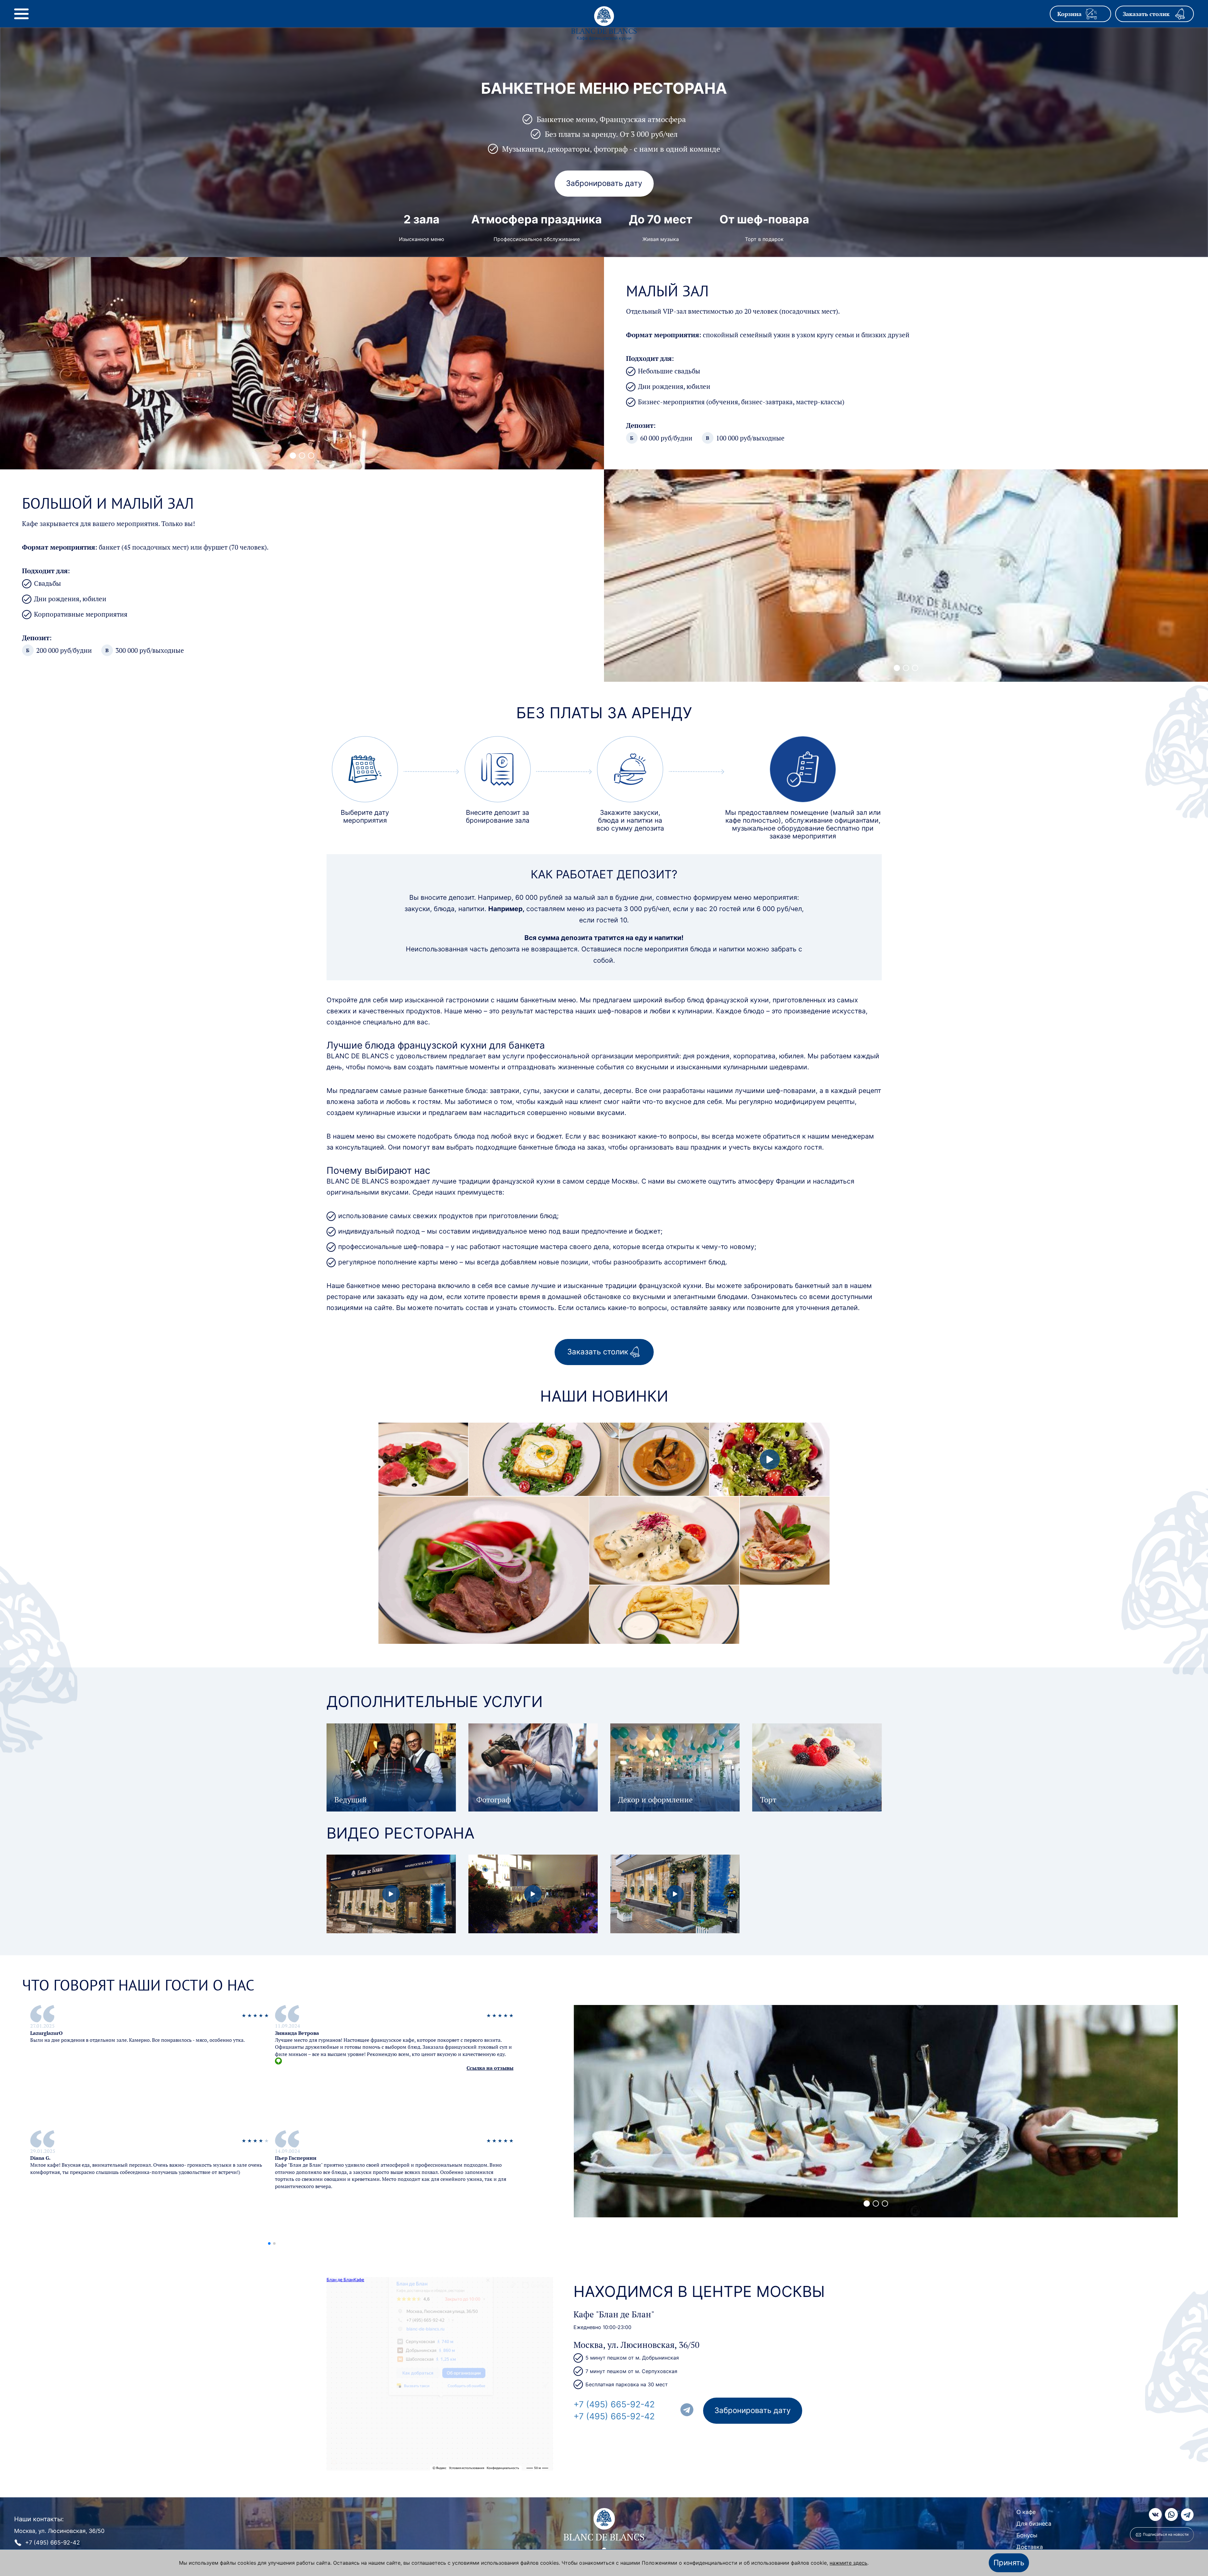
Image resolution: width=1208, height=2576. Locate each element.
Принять (1009, 2563)
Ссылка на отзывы (490, 2068)
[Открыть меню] (21, 14)
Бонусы (1027, 2535)
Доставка (1030, 2547)
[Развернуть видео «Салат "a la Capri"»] (770, 1459)
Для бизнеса (1034, 2524)
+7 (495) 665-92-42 (614, 2404)
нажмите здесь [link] (848, 2563)
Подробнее (423, 1464)
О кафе (1026, 2512)
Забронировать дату (604, 183)
